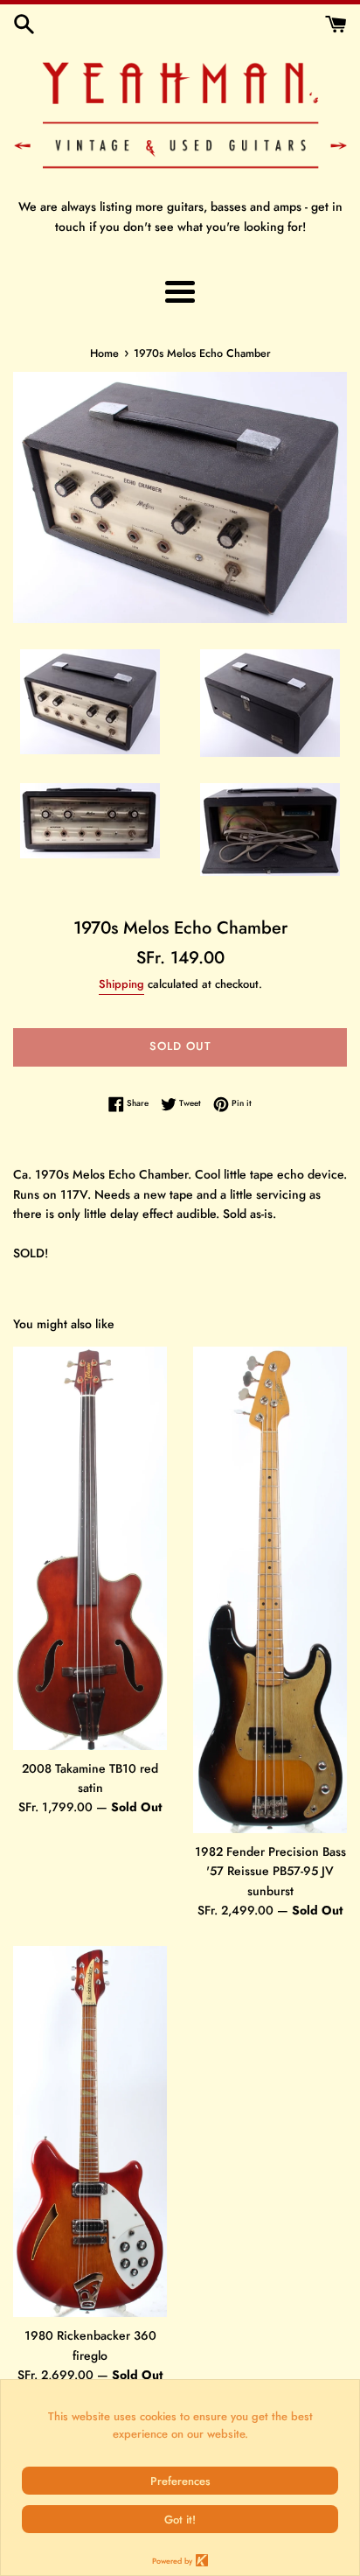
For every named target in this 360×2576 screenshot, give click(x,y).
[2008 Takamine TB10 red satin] (90, 1548)
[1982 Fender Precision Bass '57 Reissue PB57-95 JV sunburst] (270, 1590)
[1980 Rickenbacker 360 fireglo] (90, 2131)
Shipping (121, 984)
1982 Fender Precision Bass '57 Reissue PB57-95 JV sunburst (270, 1871)
